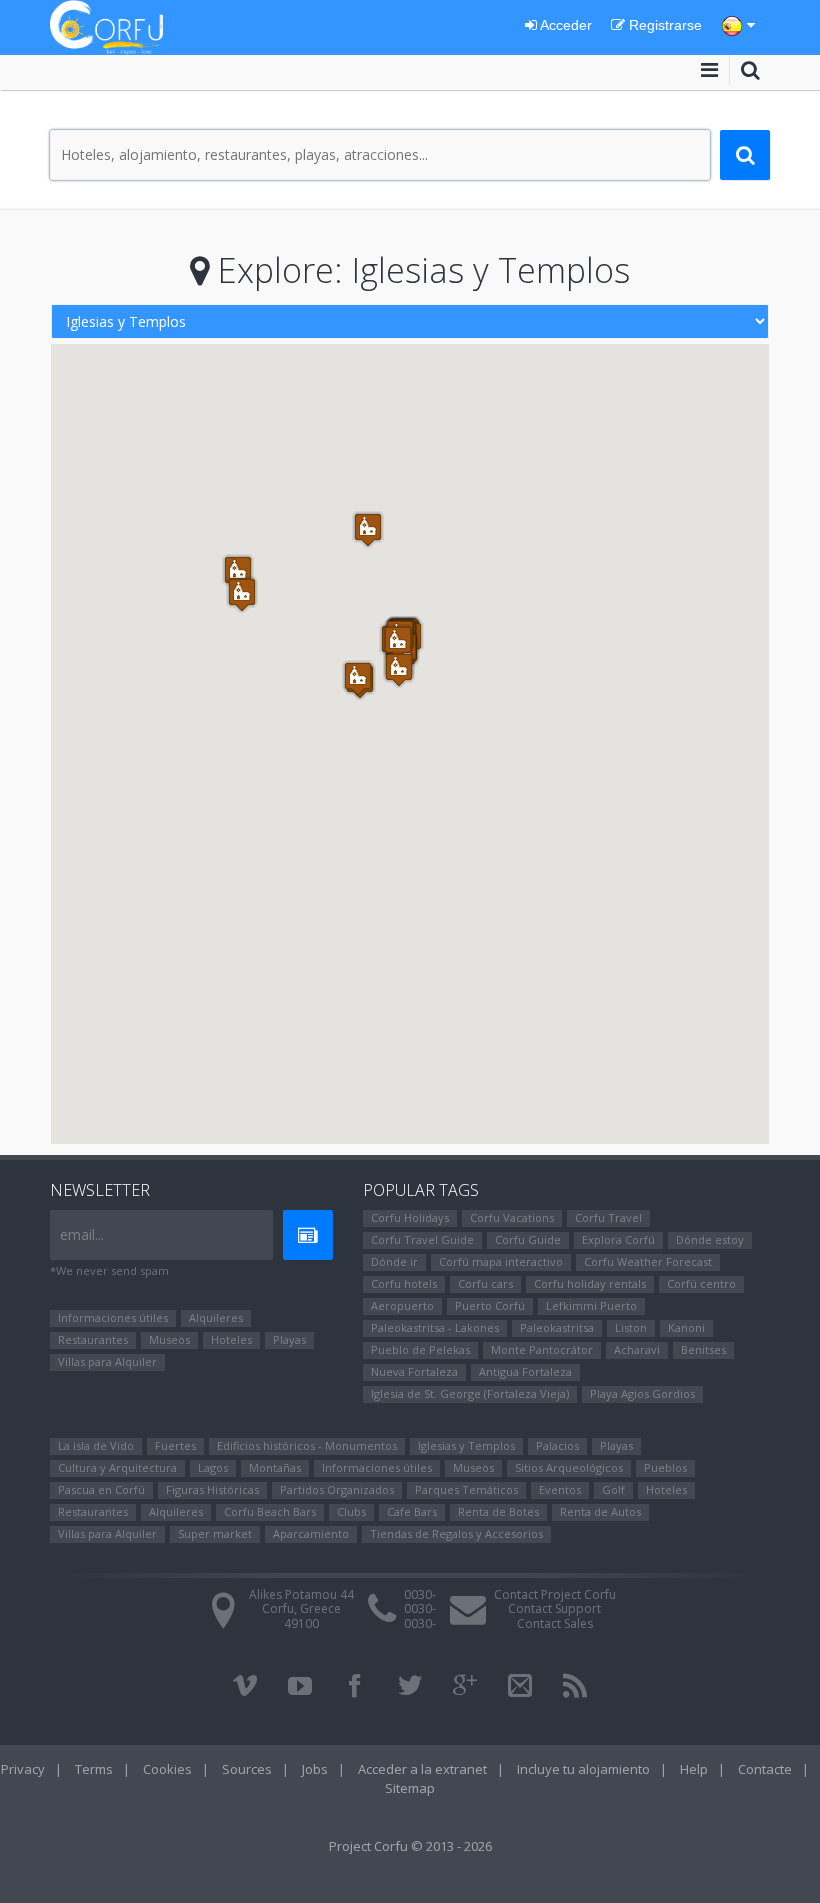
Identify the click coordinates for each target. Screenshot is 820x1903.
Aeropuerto (402, 1305)
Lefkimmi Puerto (591, 1305)
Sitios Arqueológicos (569, 1467)
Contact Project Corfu (555, 1594)
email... (82, 1234)
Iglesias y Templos (466, 1445)
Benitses (703, 1349)
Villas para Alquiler (107, 1361)
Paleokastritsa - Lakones (435, 1327)
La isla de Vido (96, 1445)
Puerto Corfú (490, 1305)
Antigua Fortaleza (525, 1371)
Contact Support (554, 1608)
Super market (215, 1533)
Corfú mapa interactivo (501, 1261)
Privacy (23, 1769)
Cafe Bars (412, 1511)
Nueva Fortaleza (414, 1371)
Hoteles (231, 1339)
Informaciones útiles (113, 1317)
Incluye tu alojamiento (583, 1769)
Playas (289, 1339)
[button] (368, 529)
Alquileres (216, 1317)
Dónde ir (394, 1261)
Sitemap (410, 1788)
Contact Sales (555, 1623)
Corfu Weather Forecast (648, 1261)
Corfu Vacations (512, 1217)
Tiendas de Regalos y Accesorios (456, 1533)
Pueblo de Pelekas (420, 1349)
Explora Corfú (618, 1239)
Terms (94, 1769)
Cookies (167, 1769)
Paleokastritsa (557, 1327)
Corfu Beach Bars (270, 1511)
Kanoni (686, 1327)
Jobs (315, 1769)
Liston (631, 1327)
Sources (247, 1769)
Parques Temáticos (466, 1489)
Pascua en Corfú (101, 1489)
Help (694, 1769)
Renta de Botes (498, 1511)
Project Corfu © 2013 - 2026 (410, 1846)
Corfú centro (701, 1283)
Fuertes (175, 1445)
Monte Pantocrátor (542, 1349)
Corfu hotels (404, 1283)
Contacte (765, 1769)
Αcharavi (637, 1349)
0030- (420, 1594)
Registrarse (663, 25)
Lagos (213, 1467)
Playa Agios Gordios (642, 1393)
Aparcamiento (311, 1533)
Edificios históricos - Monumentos (307, 1445)
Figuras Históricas (212, 1489)
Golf (613, 1489)
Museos (169, 1339)
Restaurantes (93, 1339)
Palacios (557, 1445)
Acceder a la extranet (422, 1769)
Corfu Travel (608, 1217)
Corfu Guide (528, 1239)
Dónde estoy (710, 1239)
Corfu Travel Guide (422, 1239)
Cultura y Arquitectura (117, 1467)
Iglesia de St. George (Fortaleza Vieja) (470, 1393)
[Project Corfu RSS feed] (575, 1686)
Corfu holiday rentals (590, 1283)
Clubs (351, 1511)
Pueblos (665, 1467)
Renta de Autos (600, 1511)
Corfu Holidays (410, 1217)
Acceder (564, 25)
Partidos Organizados (337, 1489)
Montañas (275, 1467)
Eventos (560, 1489)
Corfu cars (485, 1283)
